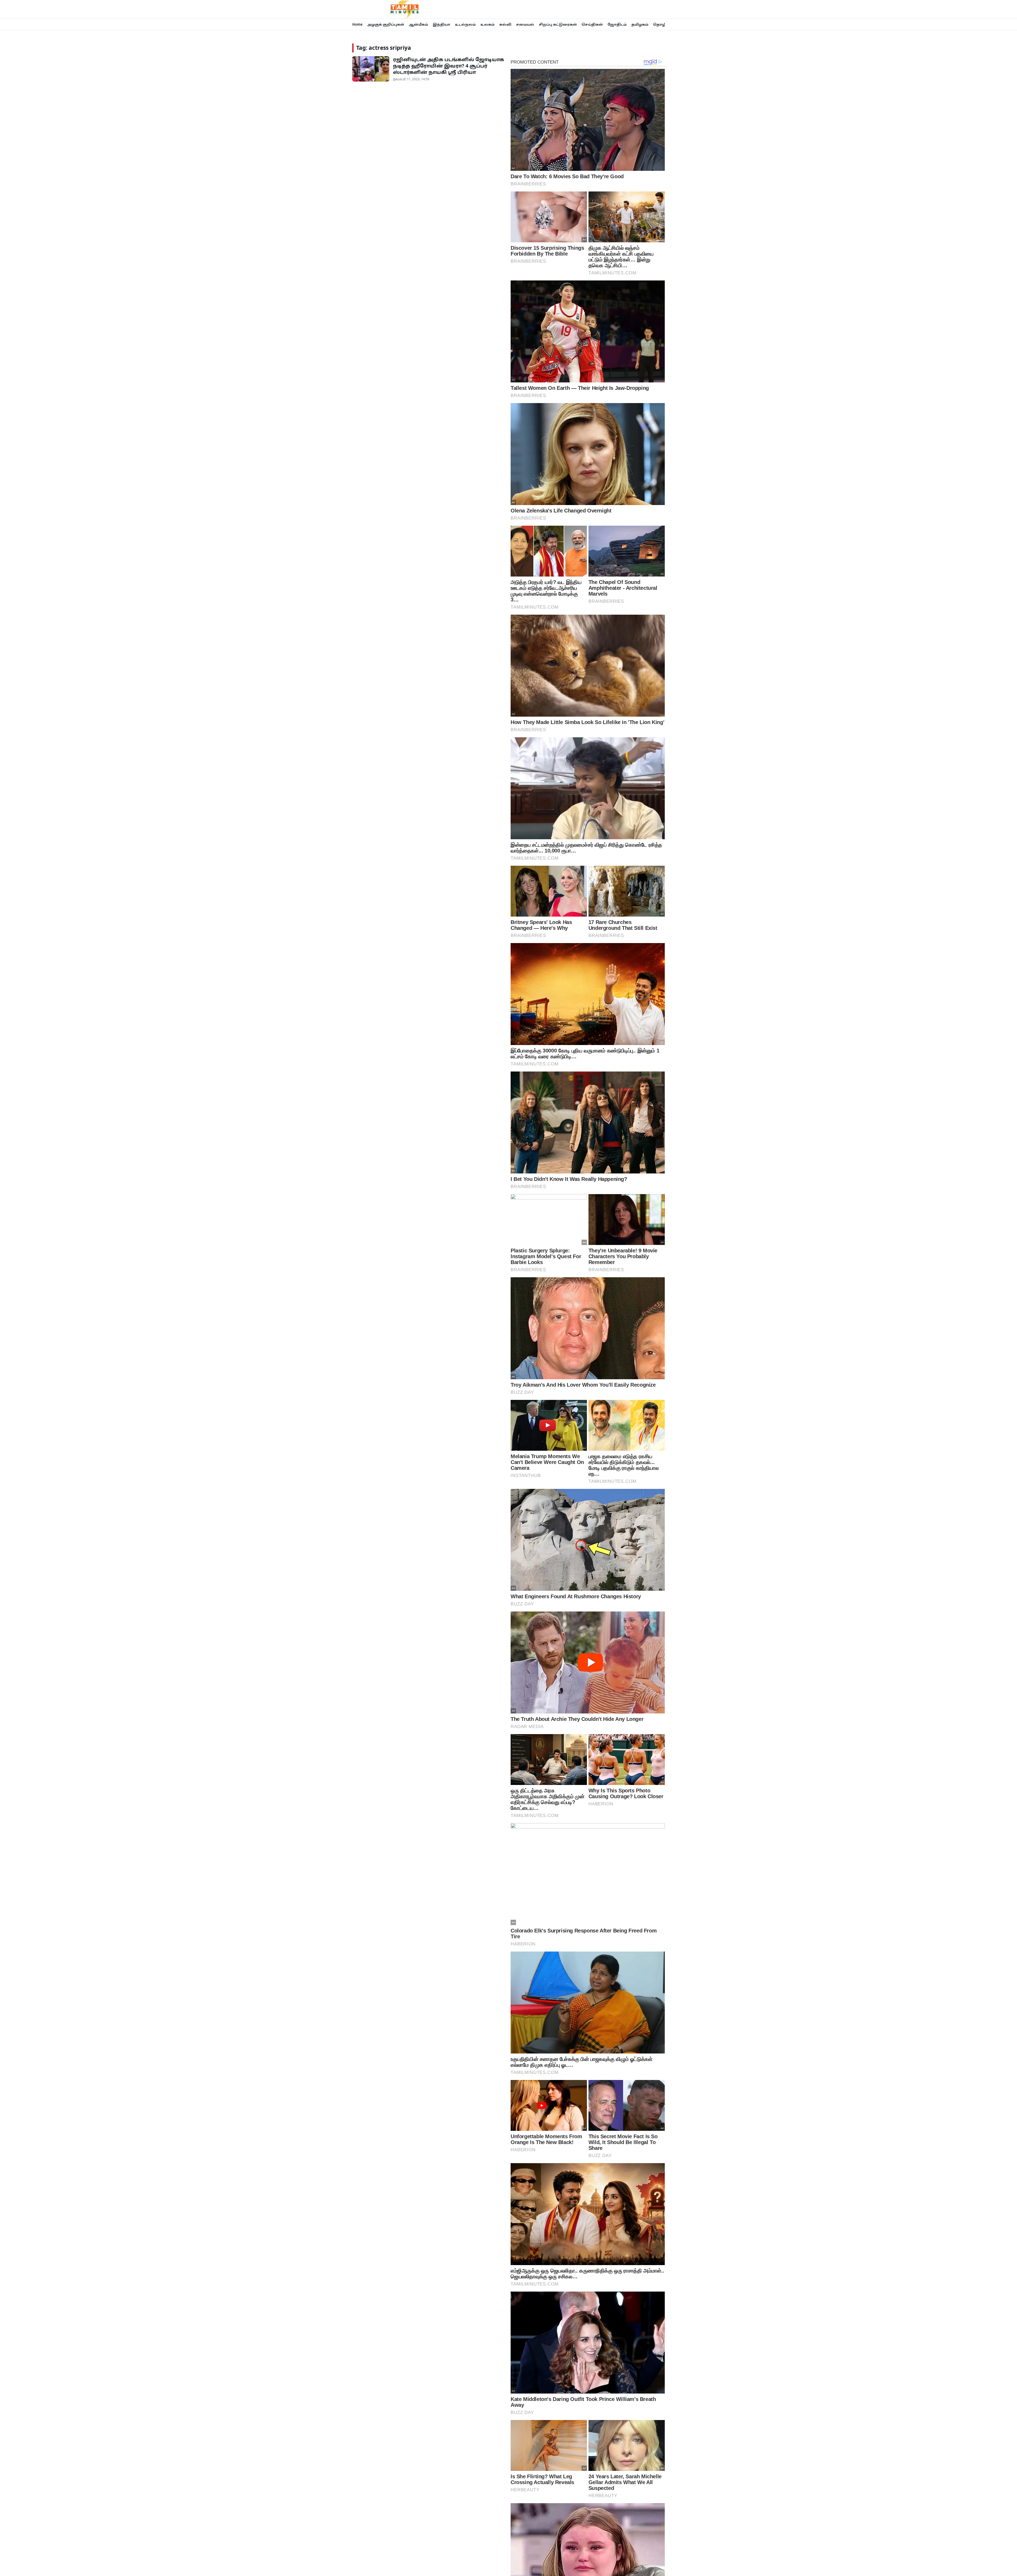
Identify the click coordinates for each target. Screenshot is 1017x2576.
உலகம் (487, 24)
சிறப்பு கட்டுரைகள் (558, 24)
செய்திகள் (592, 24)
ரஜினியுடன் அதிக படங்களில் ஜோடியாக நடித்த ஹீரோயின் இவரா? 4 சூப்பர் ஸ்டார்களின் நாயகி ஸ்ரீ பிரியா (449, 66)
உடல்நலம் (465, 24)
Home (357, 24)
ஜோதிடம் (617, 24)
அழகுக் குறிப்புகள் (386, 24)
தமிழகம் (640, 24)
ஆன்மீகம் (418, 24)
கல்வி (505, 24)
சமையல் (525, 24)
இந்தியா (441, 24)
